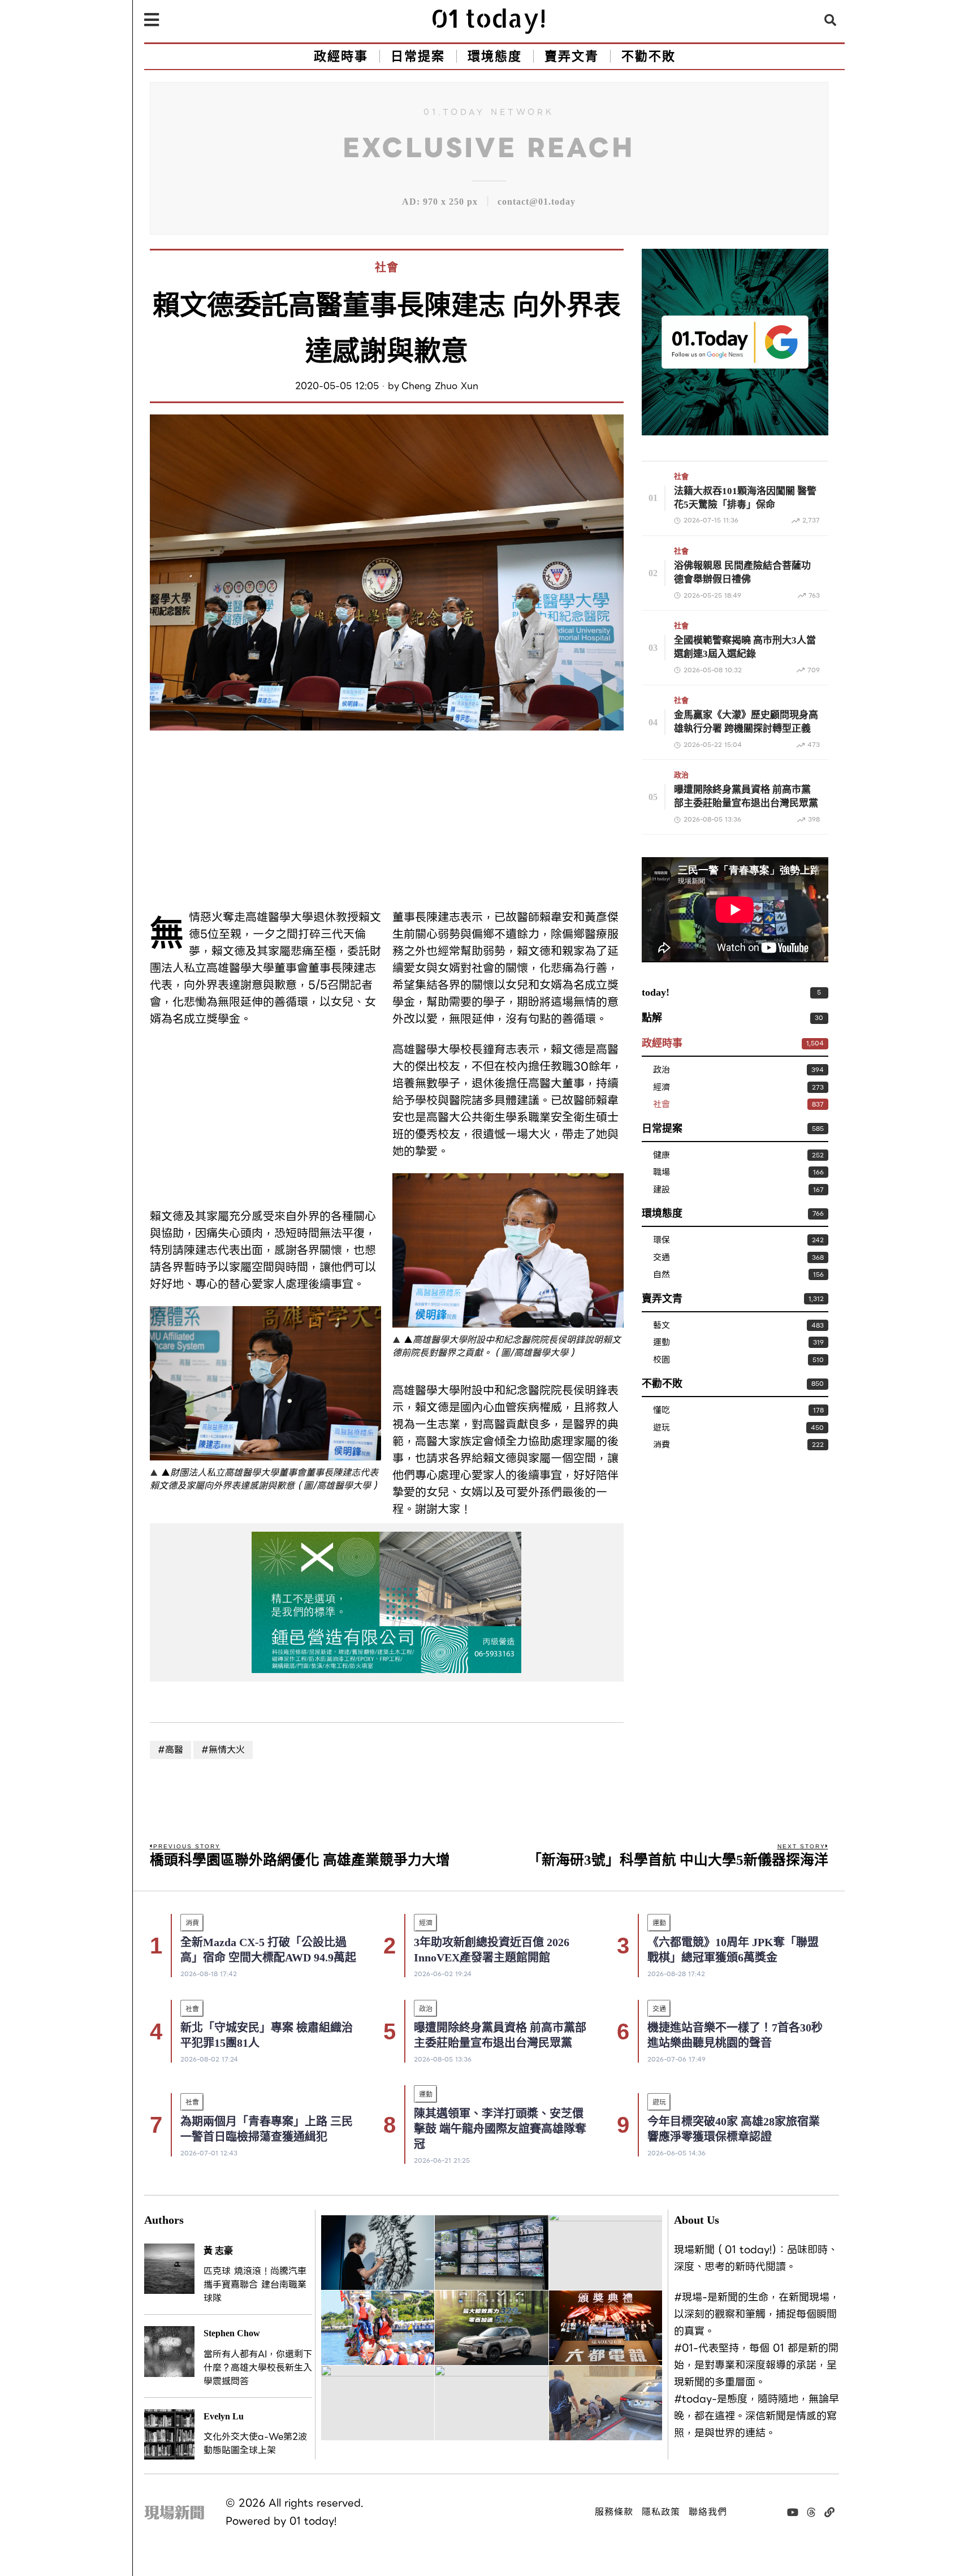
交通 (662, 1258)
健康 (662, 1155)
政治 (681, 775)
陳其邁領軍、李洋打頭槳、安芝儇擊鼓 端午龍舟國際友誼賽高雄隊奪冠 (500, 2129)
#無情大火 (223, 1750)
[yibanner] (387, 1602)
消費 (662, 1445)
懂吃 (662, 1410)
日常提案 (662, 1129)
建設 (662, 1190)
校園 (662, 1360)
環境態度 (662, 1213)
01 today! (313, 2521)
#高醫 (170, 1750)
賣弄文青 (662, 1299)
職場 (662, 1172)
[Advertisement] (265, 821)
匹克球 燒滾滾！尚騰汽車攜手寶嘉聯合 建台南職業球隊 (255, 2285)
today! (656, 992)
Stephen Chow (232, 2333)
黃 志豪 (218, 2251)
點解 (652, 1018)
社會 (387, 267)
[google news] (735, 341)
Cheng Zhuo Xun (440, 386)
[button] (831, 20)
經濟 (662, 1088)
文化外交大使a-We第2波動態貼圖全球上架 (255, 2444)
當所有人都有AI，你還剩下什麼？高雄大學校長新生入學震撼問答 (258, 2368)
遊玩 (662, 1428)
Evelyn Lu (224, 2416)
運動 (662, 1343)
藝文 (662, 1326)
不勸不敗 (662, 1384)
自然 (662, 1275)
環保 (662, 1240)
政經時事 (662, 1043)
